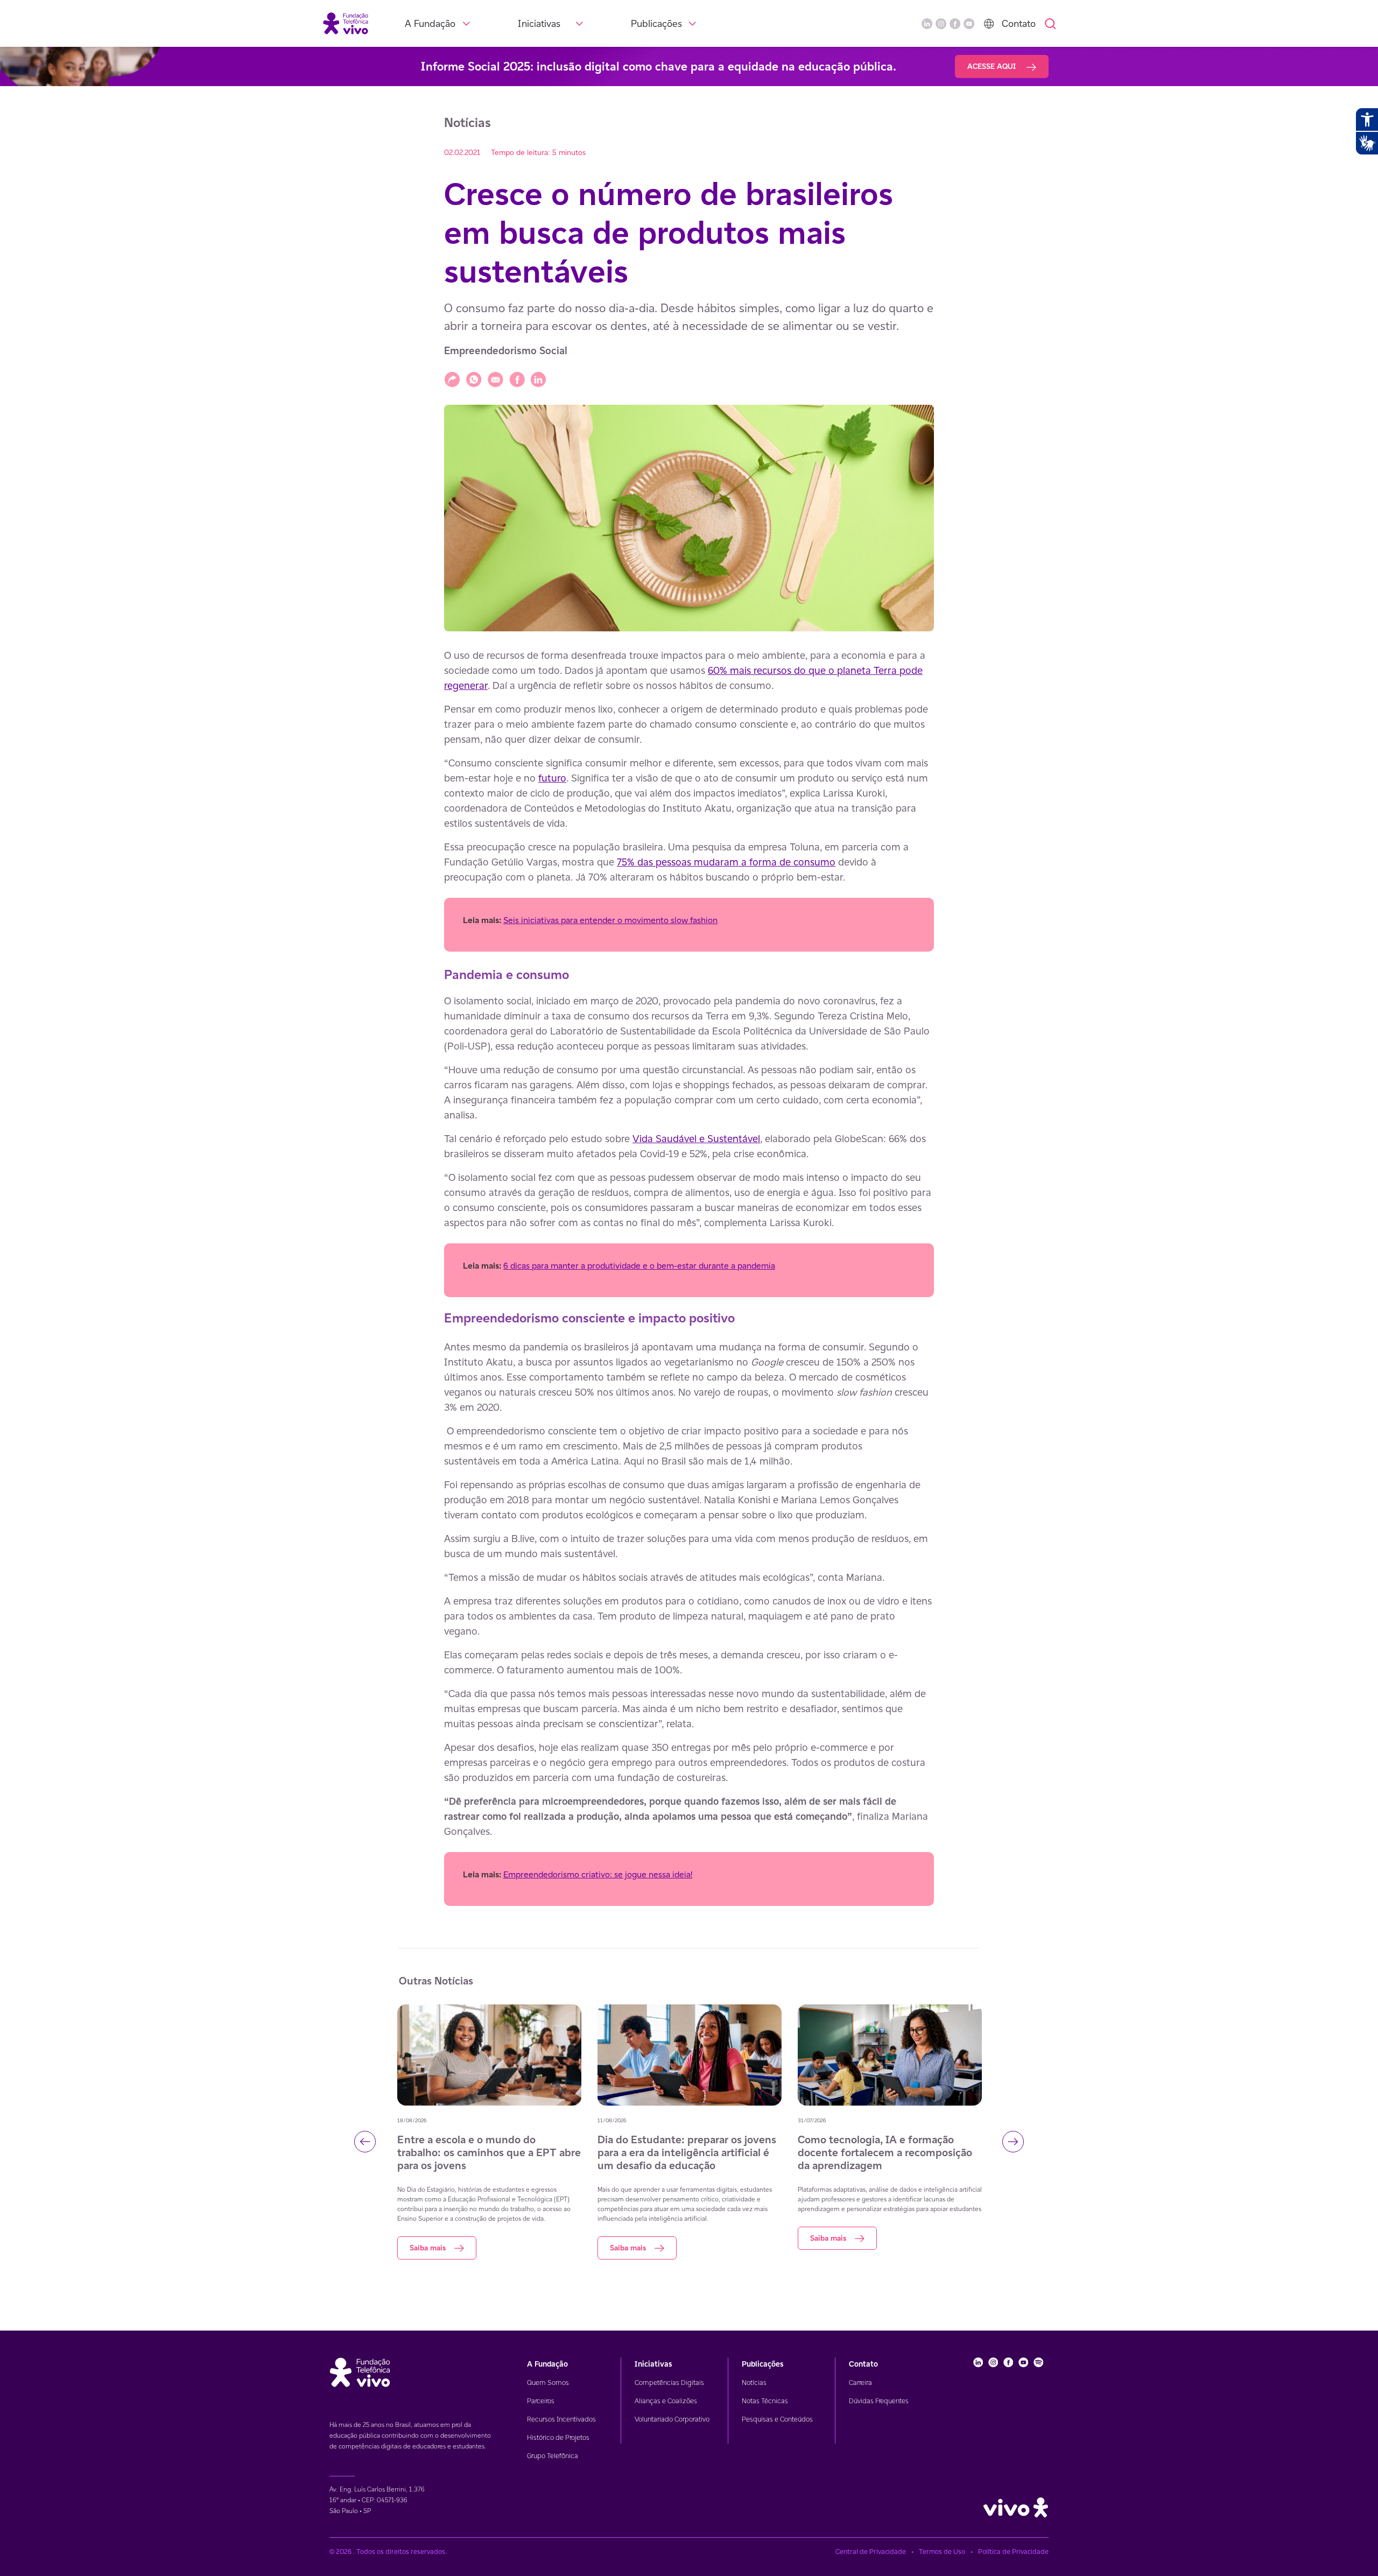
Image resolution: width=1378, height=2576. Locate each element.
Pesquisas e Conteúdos (777, 2419)
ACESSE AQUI (993, 66)
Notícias (754, 2383)
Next (1013, 2142)
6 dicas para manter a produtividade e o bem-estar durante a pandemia (639, 1266)
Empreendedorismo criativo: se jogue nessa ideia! (598, 1874)
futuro (552, 778)
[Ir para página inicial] (346, 23)
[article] (689, 1277)
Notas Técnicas (765, 2401)
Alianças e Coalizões (666, 2401)
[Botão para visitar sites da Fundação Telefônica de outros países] (989, 24)
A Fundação (430, 23)
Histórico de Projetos (558, 2437)
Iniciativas (539, 23)
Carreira (860, 2383)
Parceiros (541, 2401)
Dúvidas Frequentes (879, 2401)
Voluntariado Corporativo (672, 2419)
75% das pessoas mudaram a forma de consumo (726, 862)
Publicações (656, 23)
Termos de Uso (942, 2552)
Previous (365, 2142)
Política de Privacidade (1013, 2552)
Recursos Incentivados (561, 2419)
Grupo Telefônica (553, 2456)
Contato (1019, 23)
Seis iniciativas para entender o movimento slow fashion (610, 920)
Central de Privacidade (871, 2552)
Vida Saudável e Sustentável (696, 1138)
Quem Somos (548, 2383)
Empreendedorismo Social (506, 351)
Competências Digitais (669, 2383)
